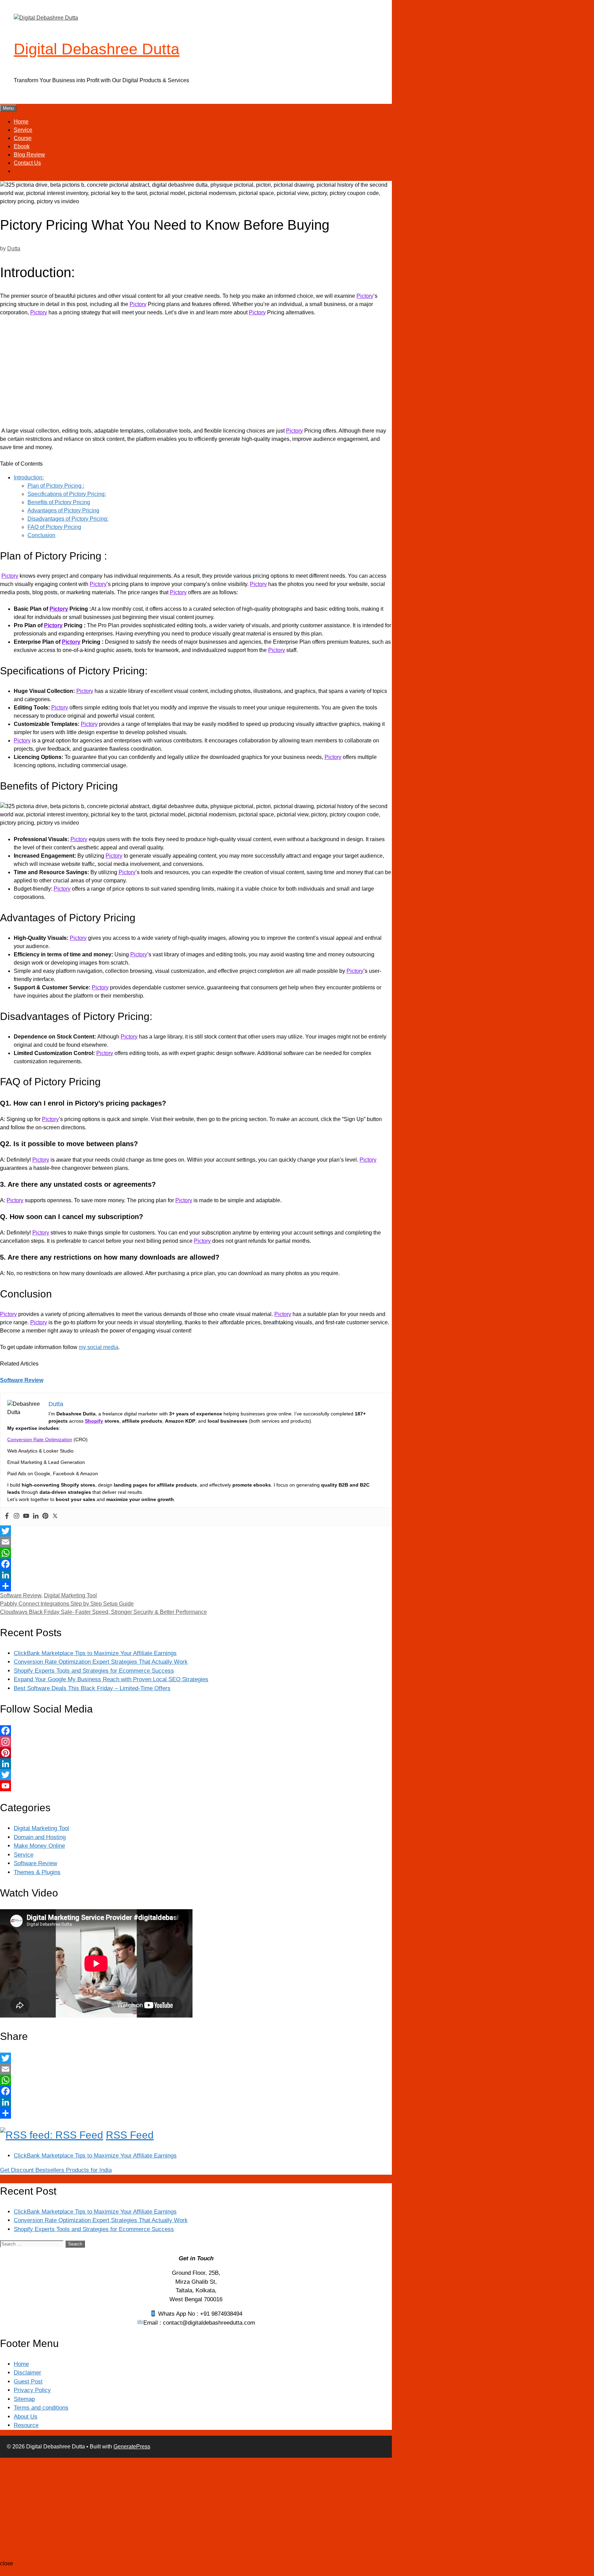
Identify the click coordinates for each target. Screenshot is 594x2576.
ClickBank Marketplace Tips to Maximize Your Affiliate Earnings (95, 1653)
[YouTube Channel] (196, 1786)
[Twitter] (55, 1516)
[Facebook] (7, 1516)
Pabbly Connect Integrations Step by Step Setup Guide (67, 1604)
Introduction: (29, 477)
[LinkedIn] (196, 1575)
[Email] (196, 1542)
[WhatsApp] (196, 1553)
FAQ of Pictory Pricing (54, 527)
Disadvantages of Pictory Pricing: (68, 519)
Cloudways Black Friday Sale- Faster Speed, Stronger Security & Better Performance (103, 1612)
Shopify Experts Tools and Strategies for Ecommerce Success (94, 1671)
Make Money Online (39, 1846)
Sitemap (24, 2399)
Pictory (365, 296)
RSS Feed (130, 2135)
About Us (26, 2417)
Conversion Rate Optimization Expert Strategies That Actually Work (101, 1662)
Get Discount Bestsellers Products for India (56, 2170)
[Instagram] (16, 1516)
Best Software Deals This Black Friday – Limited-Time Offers (92, 1688)
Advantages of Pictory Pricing (63, 510)
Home (21, 122)
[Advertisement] (196, 373)
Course (23, 138)
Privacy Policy (32, 2390)
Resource (26, 2425)
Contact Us (27, 163)
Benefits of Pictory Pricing (59, 502)
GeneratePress (132, 2447)
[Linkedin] (36, 1516)
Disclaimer (27, 2373)
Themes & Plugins (37, 1872)
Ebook (22, 146)
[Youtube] (26, 1516)
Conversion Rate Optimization (40, 1439)
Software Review (22, 1380)
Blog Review (29, 155)
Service (23, 130)
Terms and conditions (41, 2408)
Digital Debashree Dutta (97, 49)
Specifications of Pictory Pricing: (67, 494)
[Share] (196, 1586)
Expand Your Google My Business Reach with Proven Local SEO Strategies (111, 1679)
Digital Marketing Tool (70, 1595)
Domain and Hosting (40, 1837)
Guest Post (28, 2382)
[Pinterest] (45, 1516)
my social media (98, 1347)
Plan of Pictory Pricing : (56, 486)
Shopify (94, 1421)
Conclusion (41, 535)
